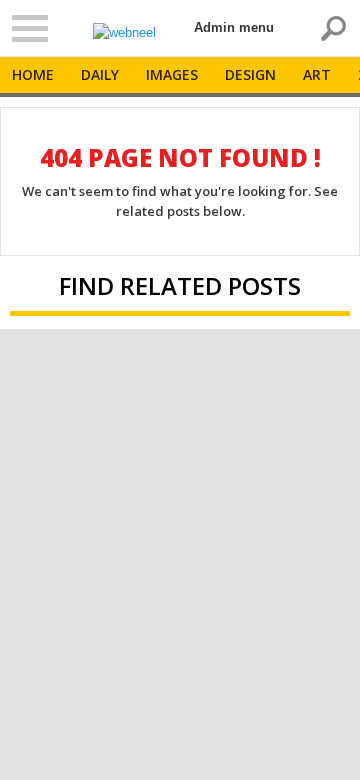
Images (172, 74)
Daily (100, 74)
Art (317, 74)
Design (250, 74)
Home (33, 74)
